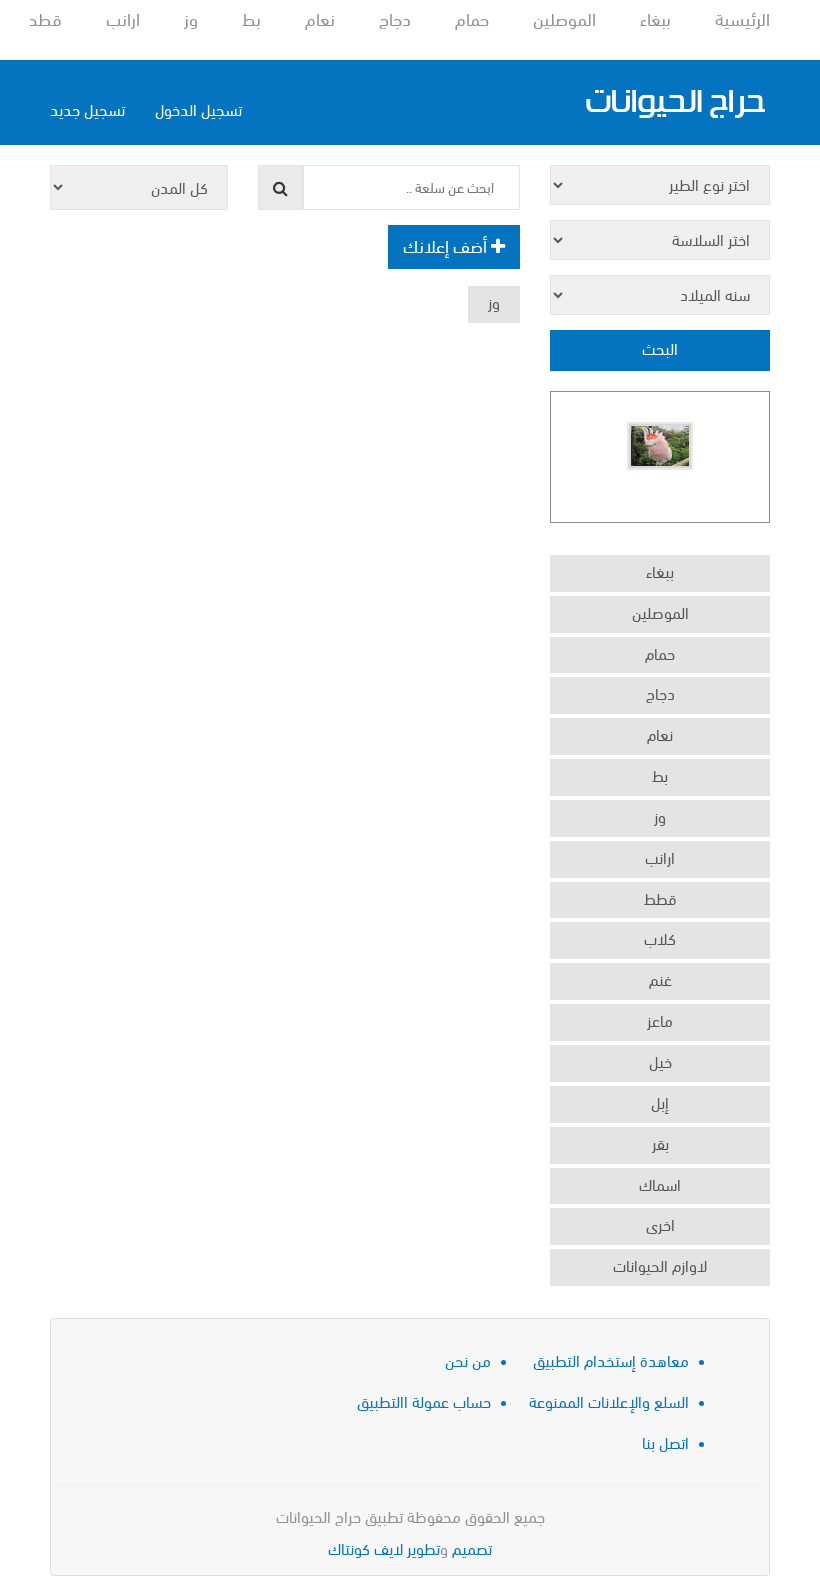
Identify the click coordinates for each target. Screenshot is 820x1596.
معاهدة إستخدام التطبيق (611, 1359)
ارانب (123, 17)
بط (251, 17)
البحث (660, 347)
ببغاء (655, 17)
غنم (660, 978)
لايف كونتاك (365, 1547)
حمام (472, 17)
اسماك (660, 1183)
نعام (320, 17)
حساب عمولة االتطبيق (424, 1400)
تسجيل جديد (87, 108)
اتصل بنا (665, 1441)
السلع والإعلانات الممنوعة (609, 1400)
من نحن (468, 1359)
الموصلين (564, 17)
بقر (660, 1142)
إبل (660, 1101)
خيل (660, 1060)
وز (191, 17)
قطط (43, 17)
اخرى (660, 1223)
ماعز (660, 1019)
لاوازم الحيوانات (660, 1264)
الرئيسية (742, 17)
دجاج (395, 17)
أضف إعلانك (447, 244)
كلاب (660, 937)
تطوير (423, 1547)
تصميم (472, 1547)
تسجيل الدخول (198, 108)
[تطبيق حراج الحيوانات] (675, 102)
